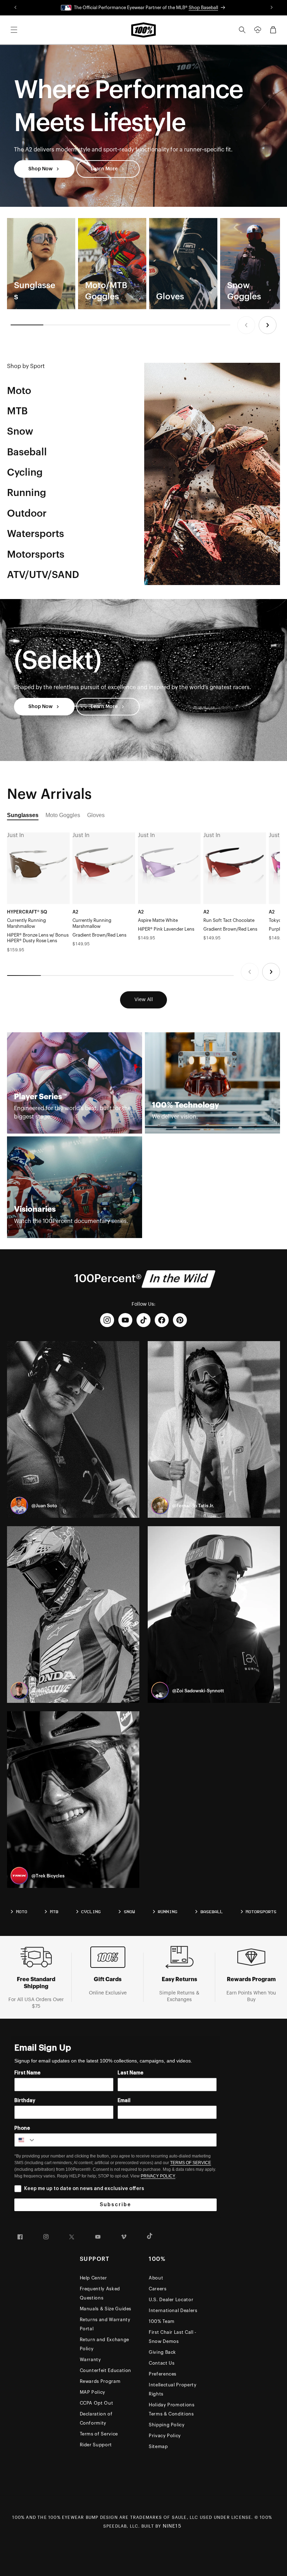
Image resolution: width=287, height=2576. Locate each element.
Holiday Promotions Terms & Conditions (172, 2409)
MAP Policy (93, 2392)
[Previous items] (246, 325)
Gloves (96, 815)
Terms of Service (99, 2434)
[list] (143, 264)
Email (124, 2101)
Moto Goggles (63, 815)
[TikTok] (143, 1320)
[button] (14, 30)
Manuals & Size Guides (106, 2309)
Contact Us (162, 2363)
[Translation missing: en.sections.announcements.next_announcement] (271, 8)
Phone (22, 2128)
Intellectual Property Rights (173, 2389)
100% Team (162, 2321)
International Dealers (173, 2310)
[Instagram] (107, 1320)
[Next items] (268, 325)
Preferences (163, 2374)
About (156, 2278)
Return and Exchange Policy (104, 2344)
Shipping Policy (167, 2425)
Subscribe (115, 2205)
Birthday (25, 2101)
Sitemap (158, 2446)
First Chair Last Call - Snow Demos (173, 2337)
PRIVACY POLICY (158, 2176)
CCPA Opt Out (97, 2403)
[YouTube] (125, 1320)
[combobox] (25, 2140)
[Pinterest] (180, 1320)
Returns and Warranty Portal (105, 2324)
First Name (27, 2073)
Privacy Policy (165, 2436)
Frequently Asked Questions (100, 2293)
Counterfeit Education (106, 2370)
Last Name (131, 2073)
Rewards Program (100, 2381)
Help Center (93, 2278)
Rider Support (96, 2445)
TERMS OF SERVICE (191, 2163)
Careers (158, 2289)
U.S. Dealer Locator (171, 2300)
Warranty (90, 2360)
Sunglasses (23, 815)
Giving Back (162, 2352)
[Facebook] (162, 1320)
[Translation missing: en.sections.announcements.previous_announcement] (16, 8)
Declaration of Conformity (96, 2418)
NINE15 (172, 2526)
